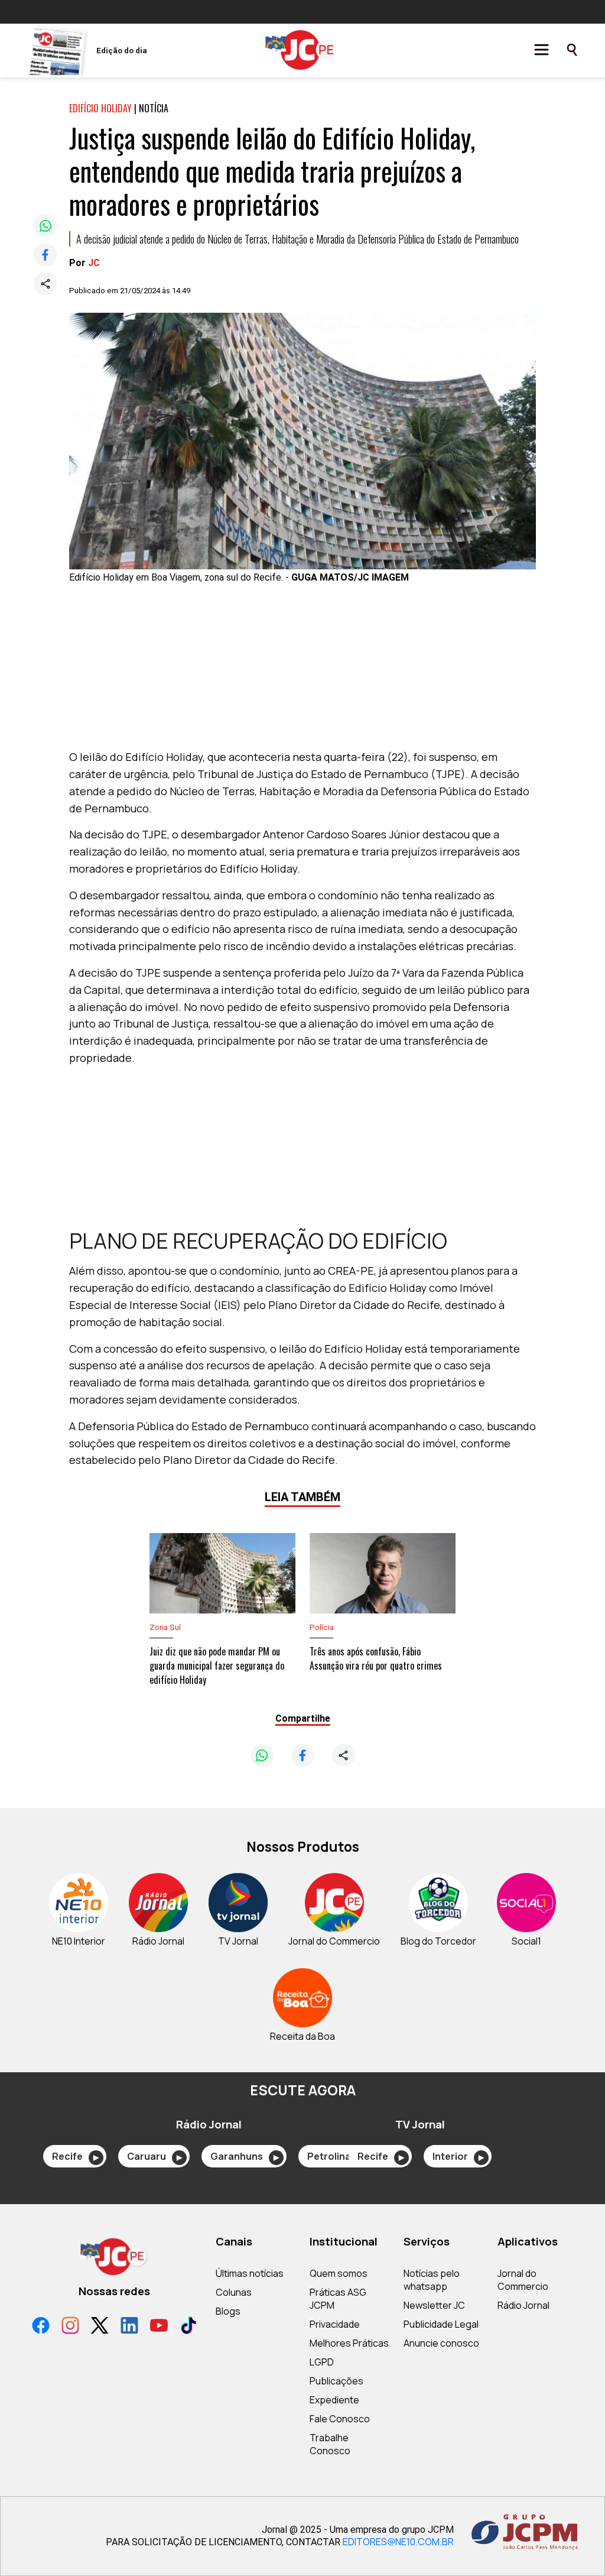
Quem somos (339, 2273)
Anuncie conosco (441, 2343)
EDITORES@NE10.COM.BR (398, 2542)
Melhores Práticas (349, 2343)
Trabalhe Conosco (330, 2444)
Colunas (234, 2292)
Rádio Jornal (523, 2305)
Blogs (228, 2311)
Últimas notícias (250, 2273)
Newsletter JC (434, 2305)
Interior (458, 2156)
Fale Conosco (340, 2419)
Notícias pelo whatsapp (432, 2280)
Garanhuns (245, 2156)
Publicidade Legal (441, 2324)
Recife (75, 2156)
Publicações (336, 2381)
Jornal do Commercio (523, 2280)
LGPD (322, 2362)
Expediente (334, 2400)
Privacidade (335, 2324)
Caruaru (154, 2156)
